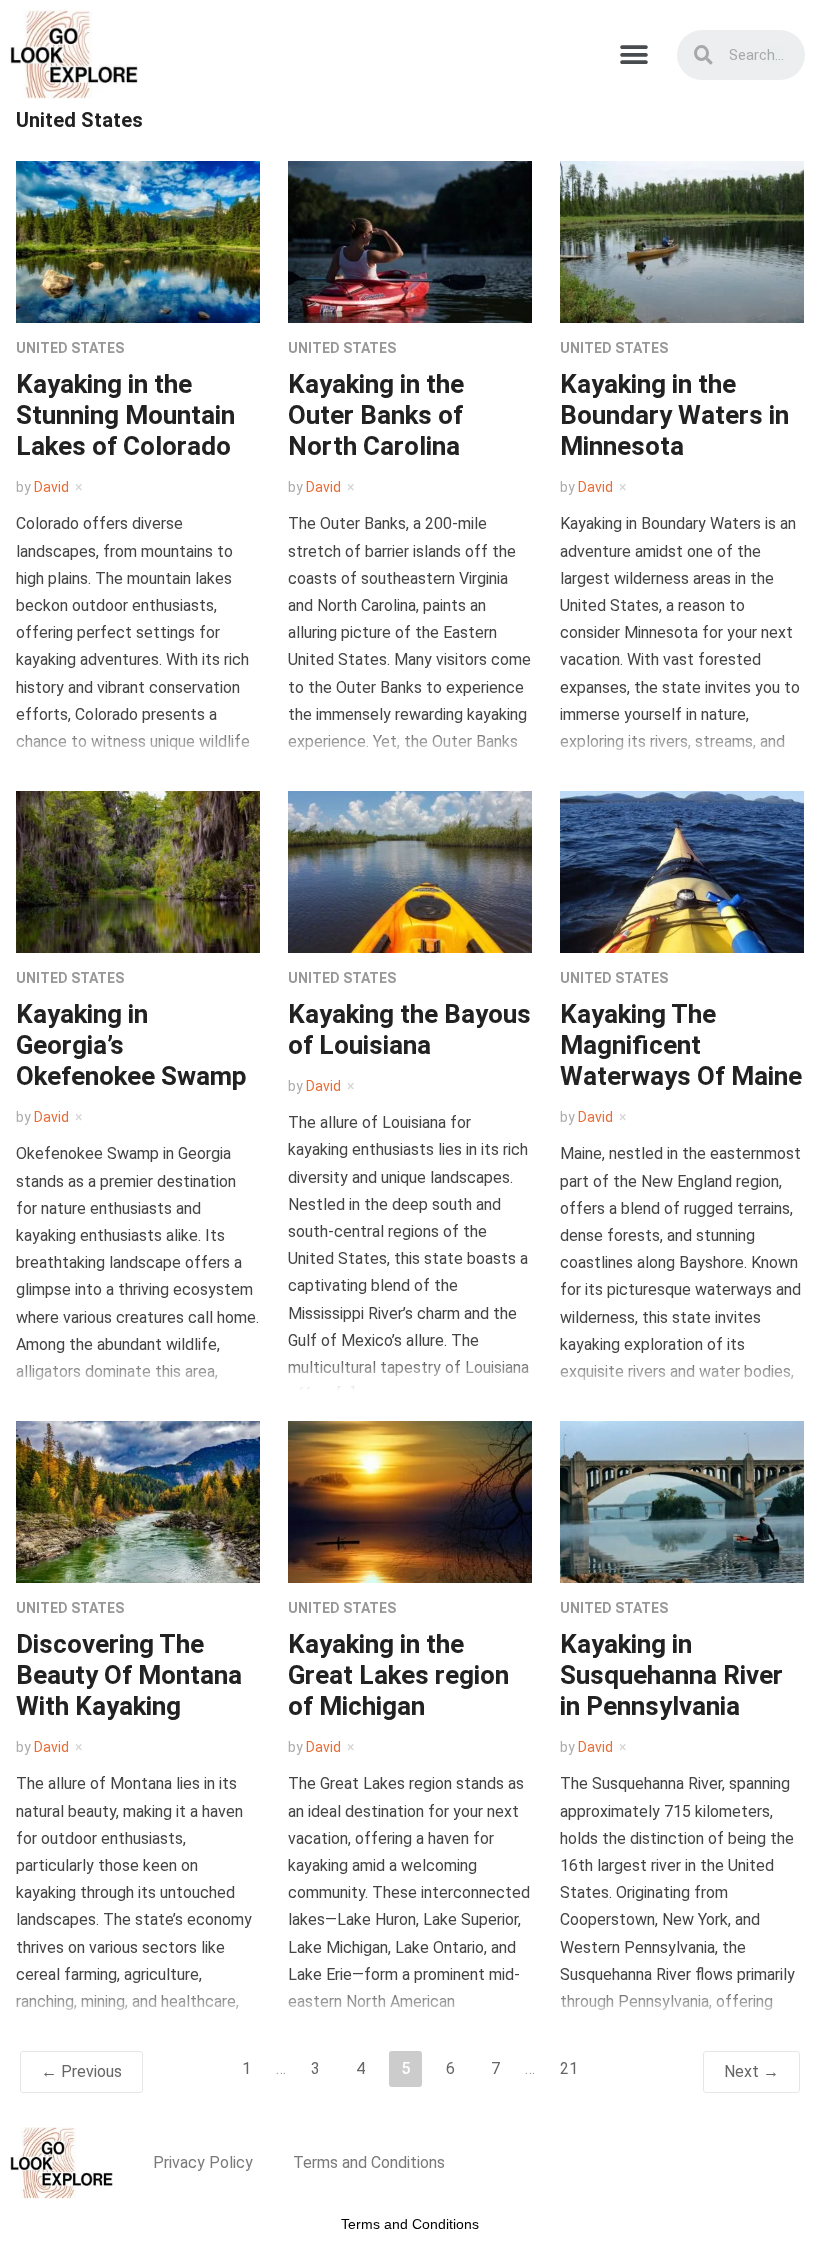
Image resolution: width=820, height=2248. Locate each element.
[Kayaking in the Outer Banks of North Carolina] (410, 240)
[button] (634, 54)
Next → (751, 2071)
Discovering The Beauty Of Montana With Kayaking (129, 1675)
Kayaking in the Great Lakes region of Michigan (398, 1675)
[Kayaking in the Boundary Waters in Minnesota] (682, 240)
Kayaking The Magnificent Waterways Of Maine (681, 1045)
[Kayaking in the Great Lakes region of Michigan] (410, 1500)
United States (70, 348)
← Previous (81, 2071)
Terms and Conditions (369, 2162)
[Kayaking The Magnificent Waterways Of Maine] (682, 870)
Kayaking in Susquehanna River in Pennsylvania (671, 1675)
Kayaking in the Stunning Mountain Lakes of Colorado (125, 415)
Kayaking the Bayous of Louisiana (409, 1029)
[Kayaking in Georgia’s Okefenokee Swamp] (138, 870)
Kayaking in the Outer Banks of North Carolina (376, 415)
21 (569, 2068)
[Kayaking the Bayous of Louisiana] (410, 870)
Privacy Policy (203, 2162)
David (51, 487)
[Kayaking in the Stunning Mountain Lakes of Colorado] (138, 240)
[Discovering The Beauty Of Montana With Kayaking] (138, 1500)
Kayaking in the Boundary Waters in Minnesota (674, 415)
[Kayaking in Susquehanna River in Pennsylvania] (682, 1500)
